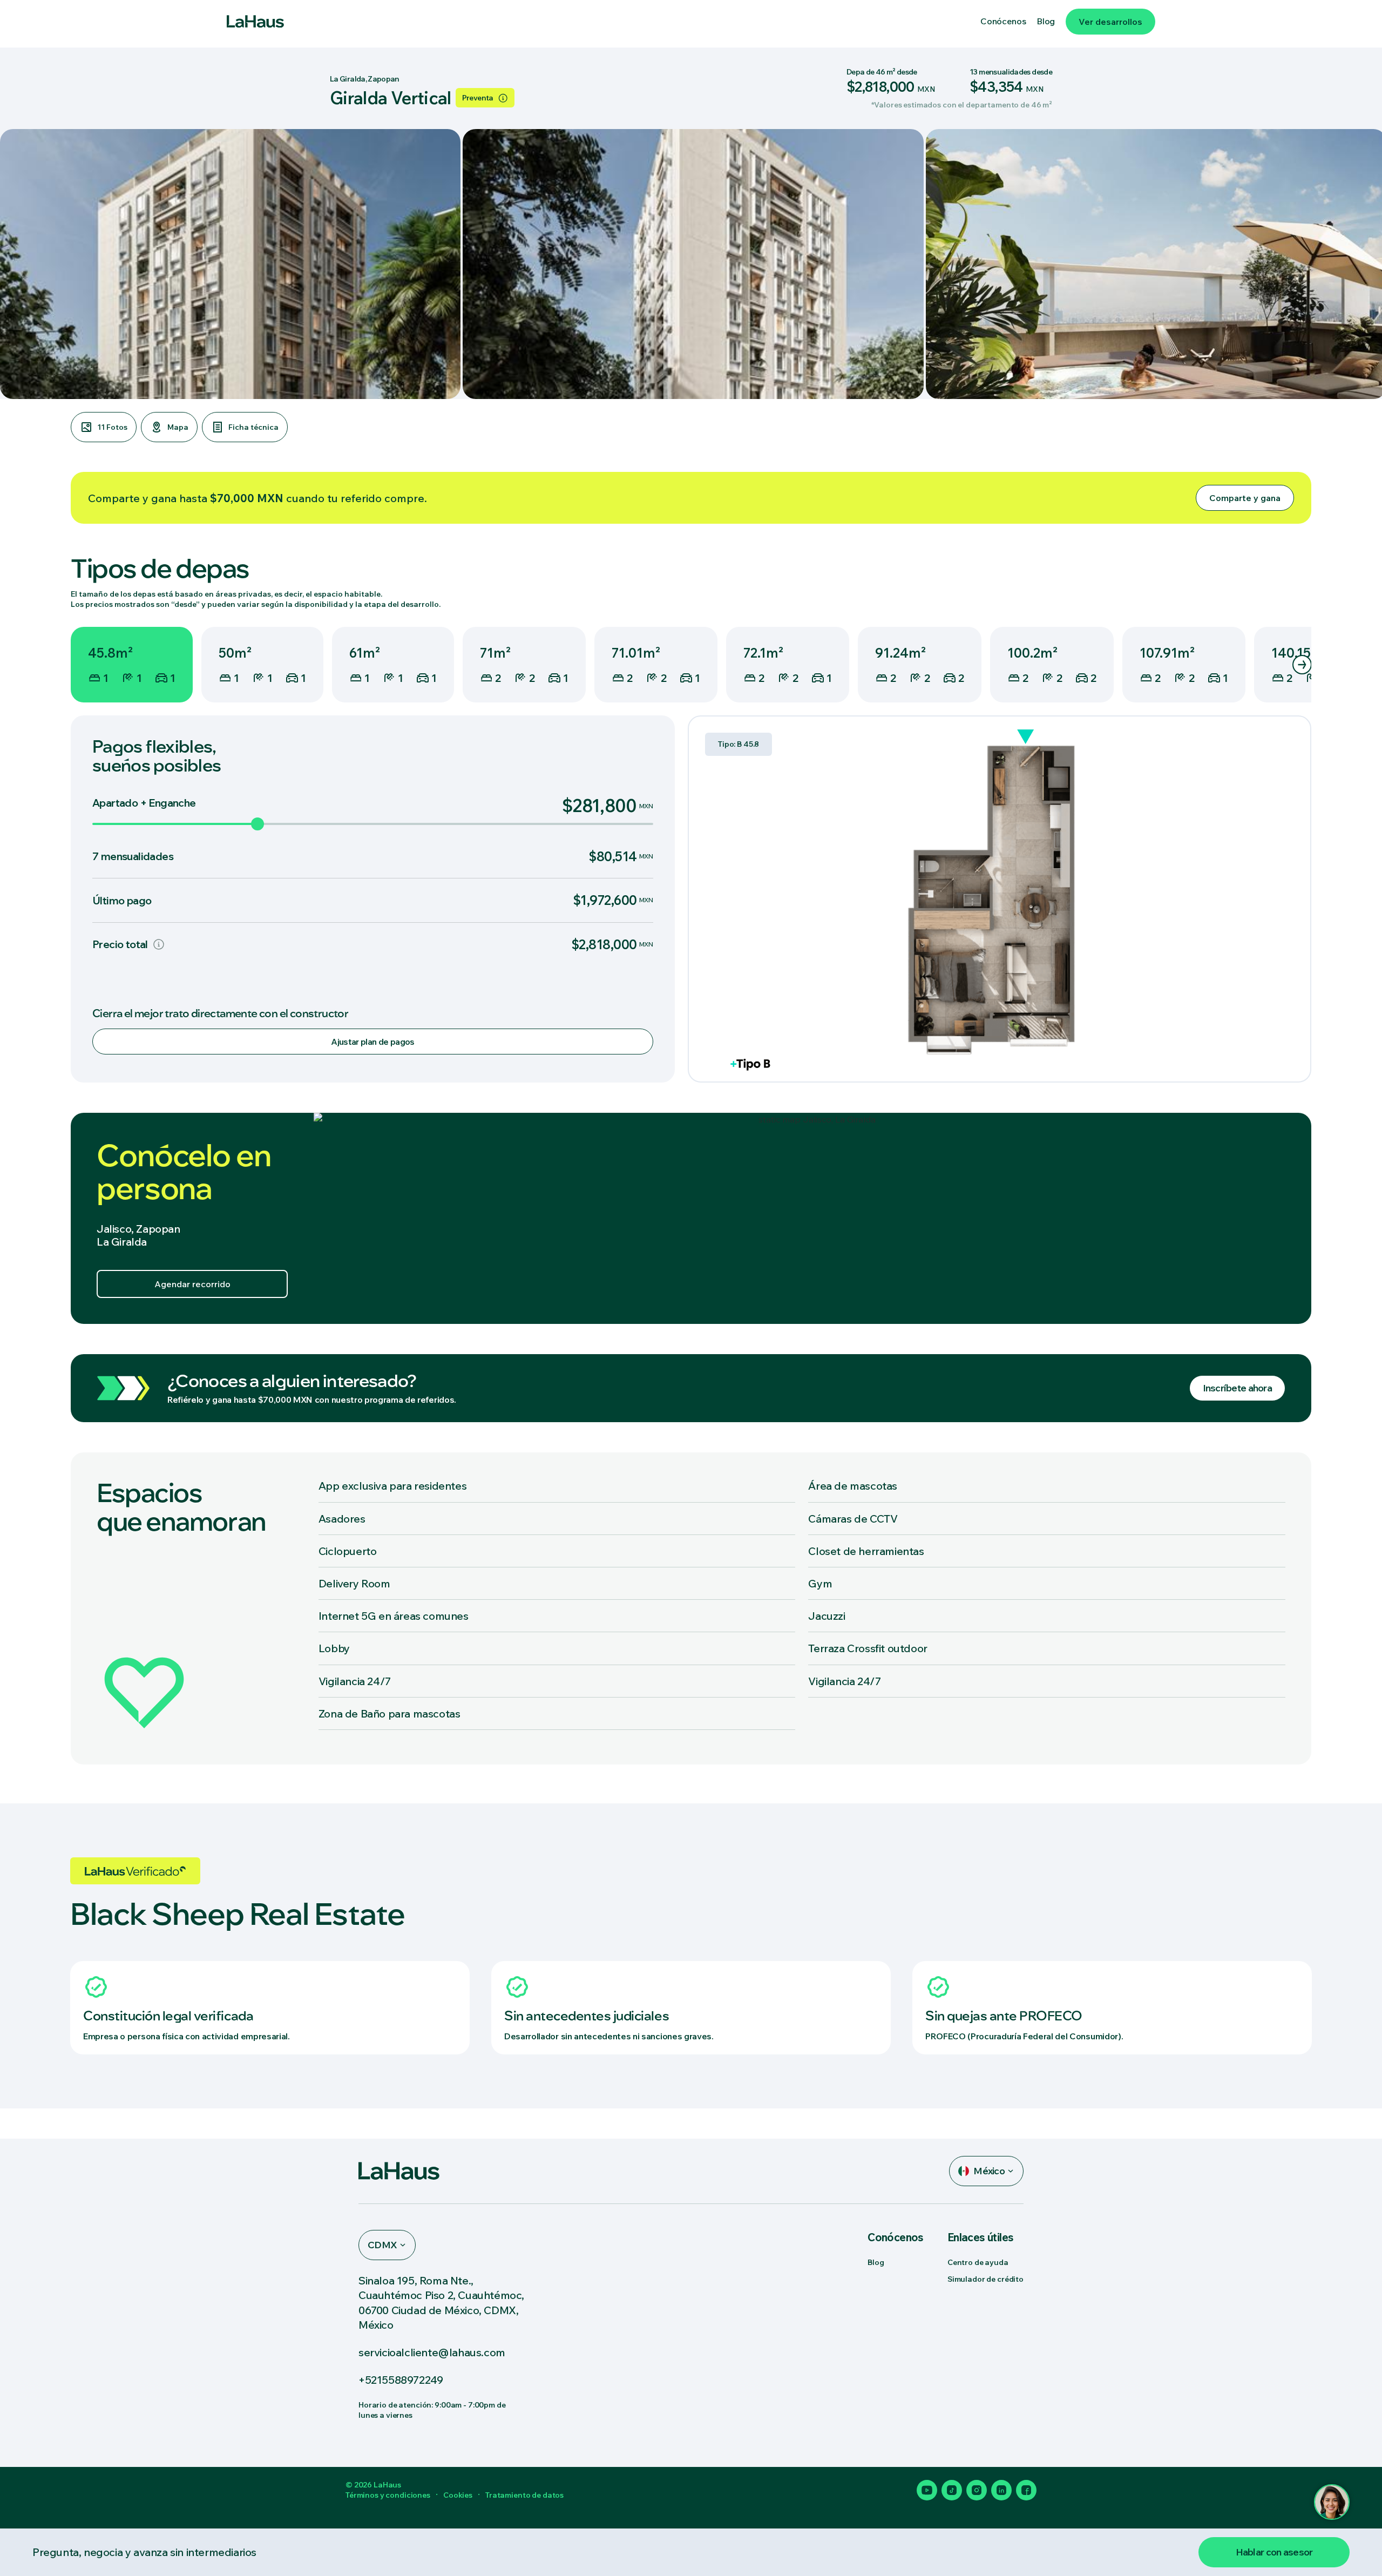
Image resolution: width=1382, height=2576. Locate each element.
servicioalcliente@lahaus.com (432, 2352)
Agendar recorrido (192, 1284)
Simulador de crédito (985, 2279)
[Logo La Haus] (255, 22)
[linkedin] (1001, 2490)
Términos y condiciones (388, 2495)
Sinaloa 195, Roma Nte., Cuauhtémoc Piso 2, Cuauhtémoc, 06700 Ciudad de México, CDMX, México (441, 2303)
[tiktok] (952, 2490)
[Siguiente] (1302, 665)
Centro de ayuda (978, 2262)
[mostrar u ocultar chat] (1332, 2502)
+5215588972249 (401, 2380)
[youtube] (927, 2490)
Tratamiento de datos (524, 2495)
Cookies (458, 2495)
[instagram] (977, 2490)
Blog (876, 2262)
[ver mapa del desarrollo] (812, 1218)
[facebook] (1026, 2490)
